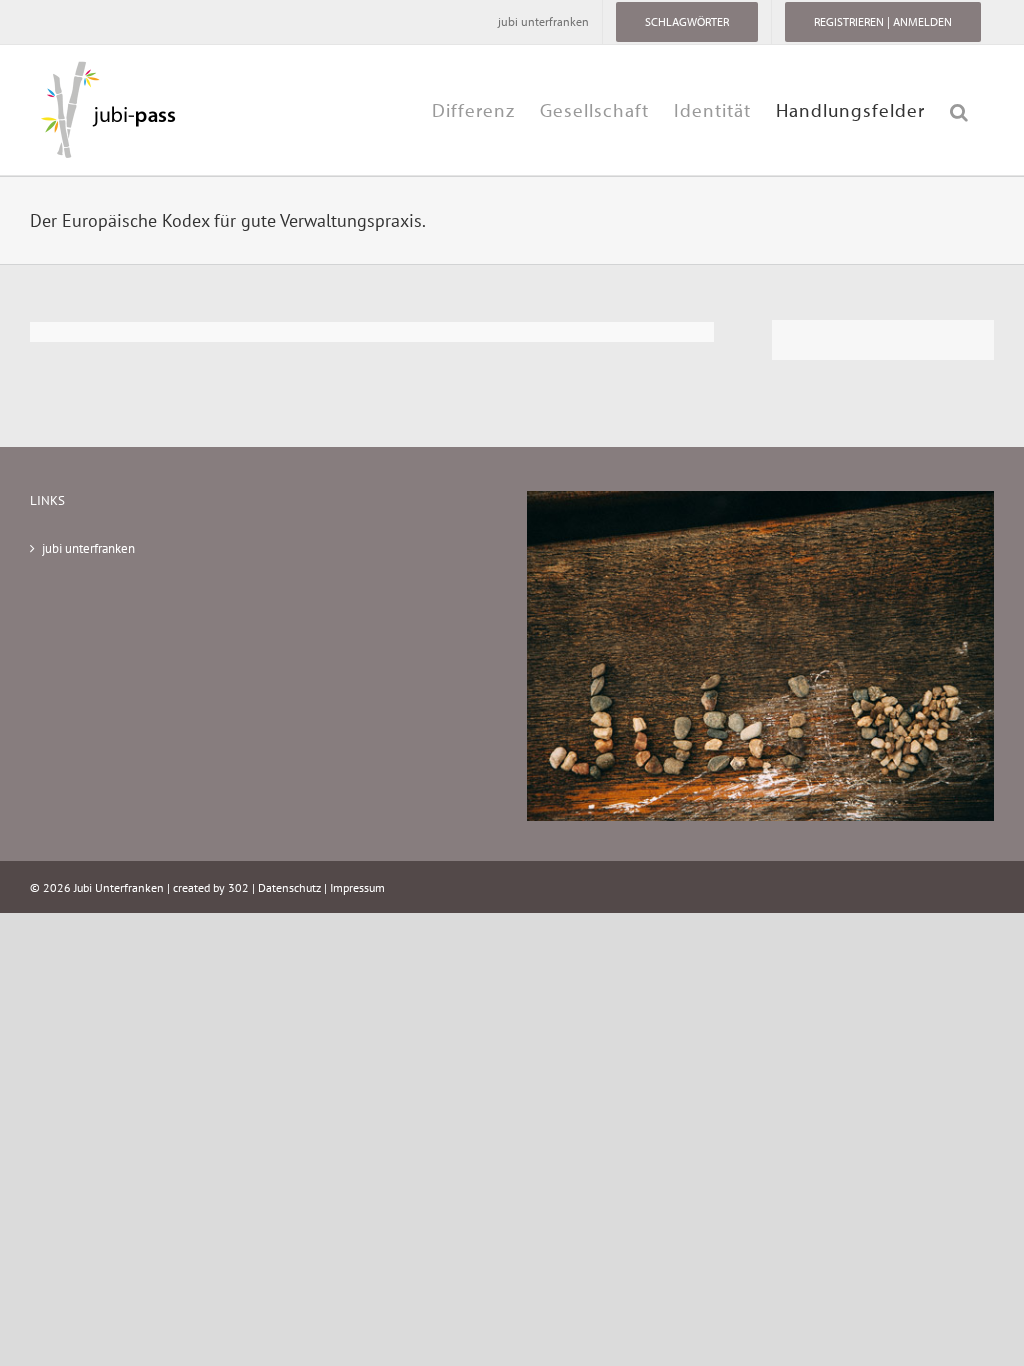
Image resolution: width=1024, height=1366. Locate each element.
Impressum (357, 887)
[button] (959, 110)
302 (238, 887)
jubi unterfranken (88, 548)
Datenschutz (289, 887)
